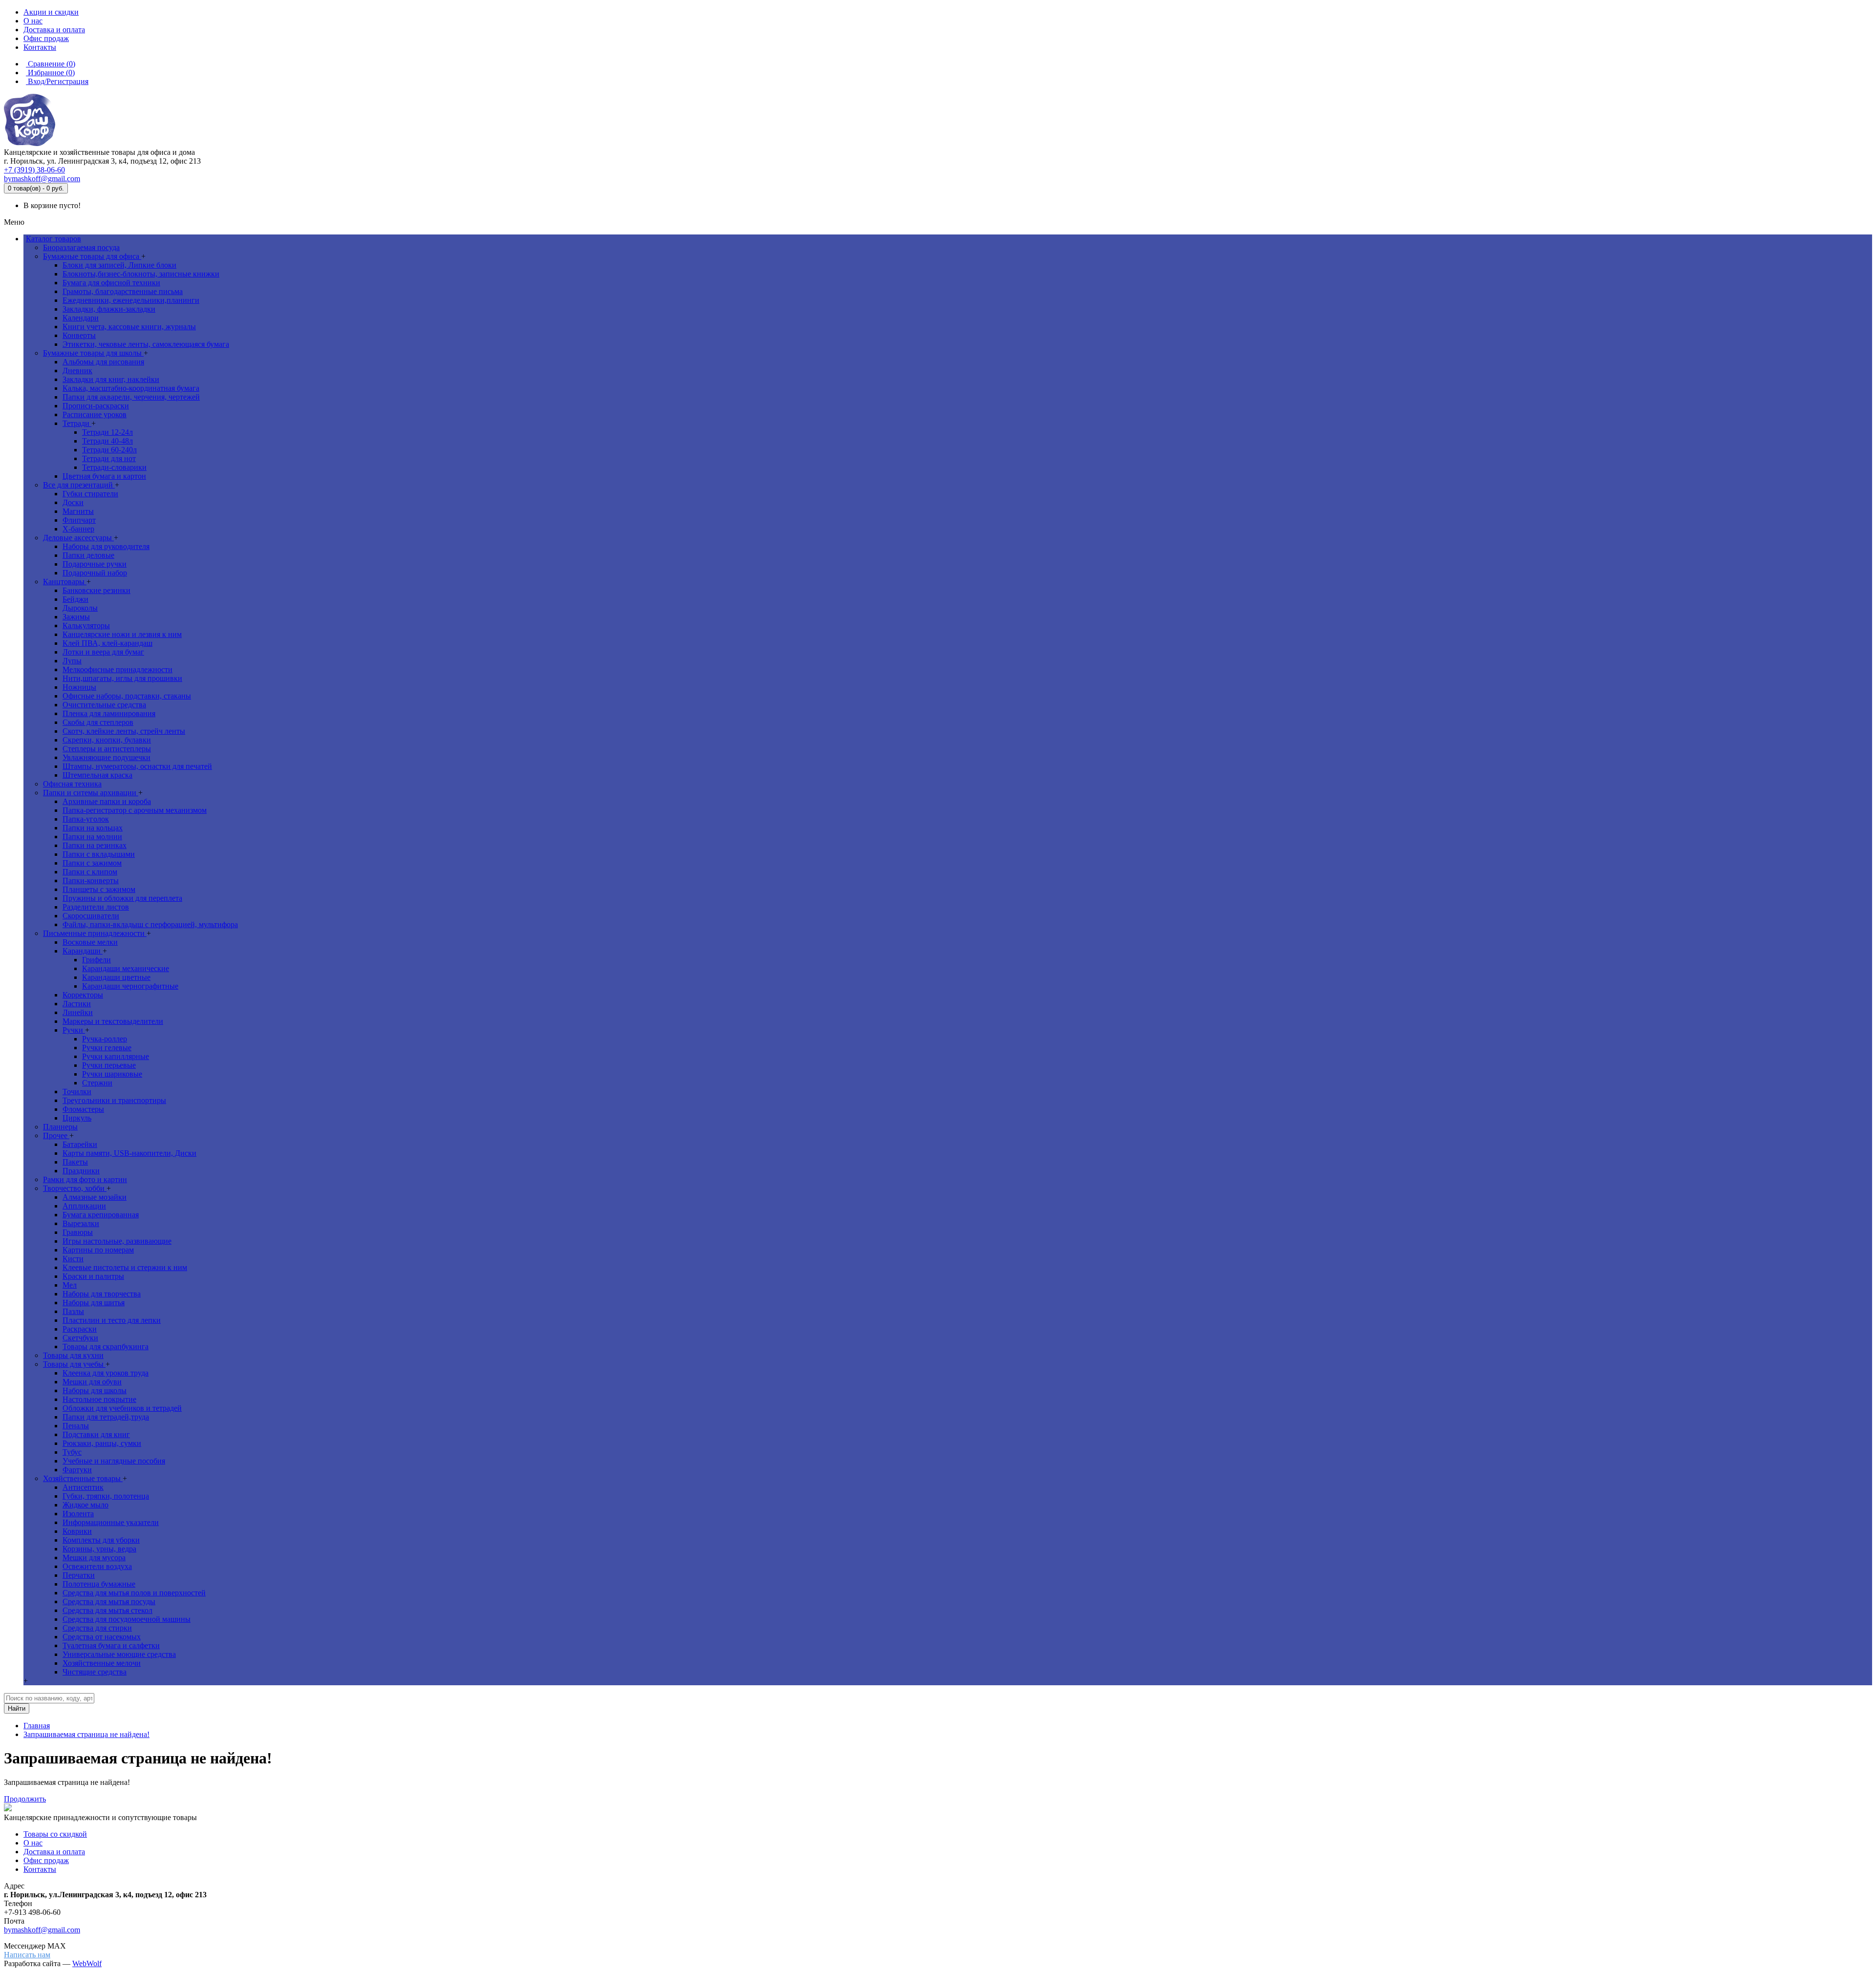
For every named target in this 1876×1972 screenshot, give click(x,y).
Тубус (72, 1452)
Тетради (77, 423)
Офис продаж (46, 1860)
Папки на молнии (92, 837)
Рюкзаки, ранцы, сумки (102, 1443)
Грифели (96, 960)
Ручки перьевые (109, 1065)
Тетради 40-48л (107, 441)
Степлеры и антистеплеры (107, 749)
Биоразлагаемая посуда (81, 247)
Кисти (73, 1259)
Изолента (78, 1514)
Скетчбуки (80, 1338)
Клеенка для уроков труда (106, 1373)
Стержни (97, 1083)
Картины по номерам (98, 1250)
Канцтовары (65, 582)
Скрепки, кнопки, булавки (107, 740)
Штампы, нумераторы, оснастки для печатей (137, 766)
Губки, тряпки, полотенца (106, 1496)
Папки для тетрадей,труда (106, 1417)
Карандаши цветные (116, 977)
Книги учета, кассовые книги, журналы (129, 327)
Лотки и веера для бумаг (103, 652)
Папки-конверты (91, 880)
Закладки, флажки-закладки (109, 309)
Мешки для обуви (92, 1382)
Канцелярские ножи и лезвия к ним (122, 634)
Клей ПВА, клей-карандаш (107, 643)
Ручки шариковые (112, 1074)
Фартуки (77, 1470)
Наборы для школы (95, 1390)
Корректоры (83, 995)
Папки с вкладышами (99, 854)
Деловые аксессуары (78, 538)
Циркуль (77, 1118)
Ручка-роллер (105, 1039)
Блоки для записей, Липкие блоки (119, 265)
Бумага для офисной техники (111, 283)
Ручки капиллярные (116, 1056)
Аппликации (84, 1206)
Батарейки (80, 1144)
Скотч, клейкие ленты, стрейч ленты (124, 731)
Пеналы (76, 1426)
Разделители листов (96, 907)
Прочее (56, 1135)
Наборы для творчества (102, 1294)
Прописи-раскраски (96, 406)
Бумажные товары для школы (93, 353)
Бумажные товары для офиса (92, 256)
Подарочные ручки (95, 564)
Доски (73, 502)
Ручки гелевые (107, 1048)
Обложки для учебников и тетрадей (122, 1408)
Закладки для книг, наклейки (111, 379)
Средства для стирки (97, 1628)
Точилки (77, 1092)
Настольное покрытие (99, 1399)
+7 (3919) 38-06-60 (34, 170)
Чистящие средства (95, 1672)
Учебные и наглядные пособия (114, 1461)
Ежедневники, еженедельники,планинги (131, 300)
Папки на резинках (95, 845)
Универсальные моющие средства (119, 1654)
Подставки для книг (96, 1434)
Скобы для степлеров (98, 722)
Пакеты (75, 1162)
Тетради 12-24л (107, 432)
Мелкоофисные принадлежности (117, 669)
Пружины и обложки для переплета (122, 898)
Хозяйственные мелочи (102, 1663)
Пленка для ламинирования (109, 713)
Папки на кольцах (93, 828)
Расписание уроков (95, 414)
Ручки (74, 1030)
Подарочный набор (95, 573)
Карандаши (83, 951)
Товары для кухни (73, 1355)
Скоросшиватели (91, 916)
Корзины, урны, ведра (99, 1549)
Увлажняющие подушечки (107, 757)
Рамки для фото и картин (85, 1179)
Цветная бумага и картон (104, 476)
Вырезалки (81, 1223)
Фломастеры (83, 1109)
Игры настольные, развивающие (117, 1241)
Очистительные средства (104, 705)
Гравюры (78, 1232)
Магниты (78, 511)
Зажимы (76, 617)
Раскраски (80, 1329)
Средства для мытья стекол (107, 1610)
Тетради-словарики (114, 467)
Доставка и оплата (54, 1852)
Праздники (81, 1171)
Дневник (77, 371)
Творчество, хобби (75, 1188)
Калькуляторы (86, 626)
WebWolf (87, 1963)
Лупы (72, 661)
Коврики (77, 1531)
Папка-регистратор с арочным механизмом (135, 810)
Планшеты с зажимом (99, 889)
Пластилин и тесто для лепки (112, 1320)
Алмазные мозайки (95, 1197)
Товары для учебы (74, 1364)
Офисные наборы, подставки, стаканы (127, 696)
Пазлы (73, 1311)
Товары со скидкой (55, 1834)
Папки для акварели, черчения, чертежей (131, 397)
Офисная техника (72, 784)
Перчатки (79, 1575)
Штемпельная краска (97, 775)
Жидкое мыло (85, 1505)
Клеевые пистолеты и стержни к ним (125, 1267)
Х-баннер (78, 529)
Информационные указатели (111, 1522)
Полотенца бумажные (99, 1584)
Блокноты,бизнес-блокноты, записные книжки (141, 274)
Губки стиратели (90, 494)
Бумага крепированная (101, 1215)
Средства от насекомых (102, 1637)
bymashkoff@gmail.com (42, 179)
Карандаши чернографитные (130, 986)
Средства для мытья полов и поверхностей (134, 1593)
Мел (70, 1285)
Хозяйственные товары (83, 1478)
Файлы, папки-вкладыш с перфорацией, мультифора (150, 924)
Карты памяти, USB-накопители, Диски (129, 1153)
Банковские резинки (96, 590)
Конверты (79, 335)
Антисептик (83, 1487)
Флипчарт (79, 520)
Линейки (78, 1012)
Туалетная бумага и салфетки (111, 1645)
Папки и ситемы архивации (91, 793)
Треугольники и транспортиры (114, 1100)
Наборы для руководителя (106, 546)
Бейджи (75, 599)
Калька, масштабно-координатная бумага (131, 388)
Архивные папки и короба (107, 801)
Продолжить (25, 1799)
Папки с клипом (90, 872)
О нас (33, 1843)
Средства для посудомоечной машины (127, 1619)
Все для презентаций (79, 485)
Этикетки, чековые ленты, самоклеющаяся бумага (146, 344)
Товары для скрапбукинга (106, 1346)
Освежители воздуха (97, 1566)
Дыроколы (80, 608)
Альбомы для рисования (103, 362)
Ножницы (79, 687)
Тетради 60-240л (109, 450)
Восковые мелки (90, 942)
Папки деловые (88, 555)
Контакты (40, 1869)
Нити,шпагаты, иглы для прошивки (122, 678)
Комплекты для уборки (101, 1540)
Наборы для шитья (94, 1303)
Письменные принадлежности (95, 933)
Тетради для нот (109, 458)
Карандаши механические (126, 968)
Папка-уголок (86, 819)
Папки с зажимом (92, 863)
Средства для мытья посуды (109, 1601)
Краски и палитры (93, 1276)
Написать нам (27, 1955)
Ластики (77, 1004)
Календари (81, 318)
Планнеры (60, 1127)
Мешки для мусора (94, 1558)
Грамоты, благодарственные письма (123, 291)
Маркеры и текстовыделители (113, 1021)
